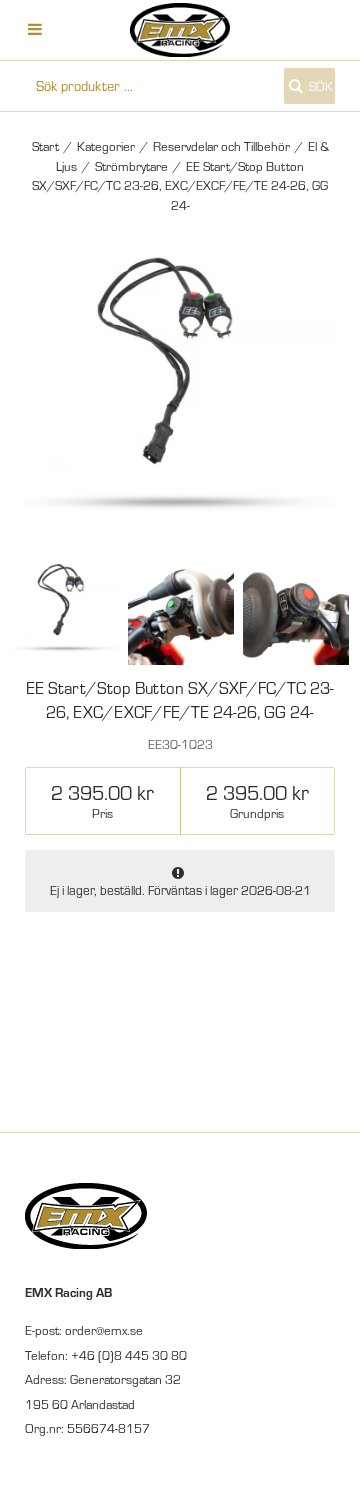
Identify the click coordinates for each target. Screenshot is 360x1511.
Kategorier (106, 146)
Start (45, 146)
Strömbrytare (131, 166)
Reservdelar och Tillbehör (221, 146)
